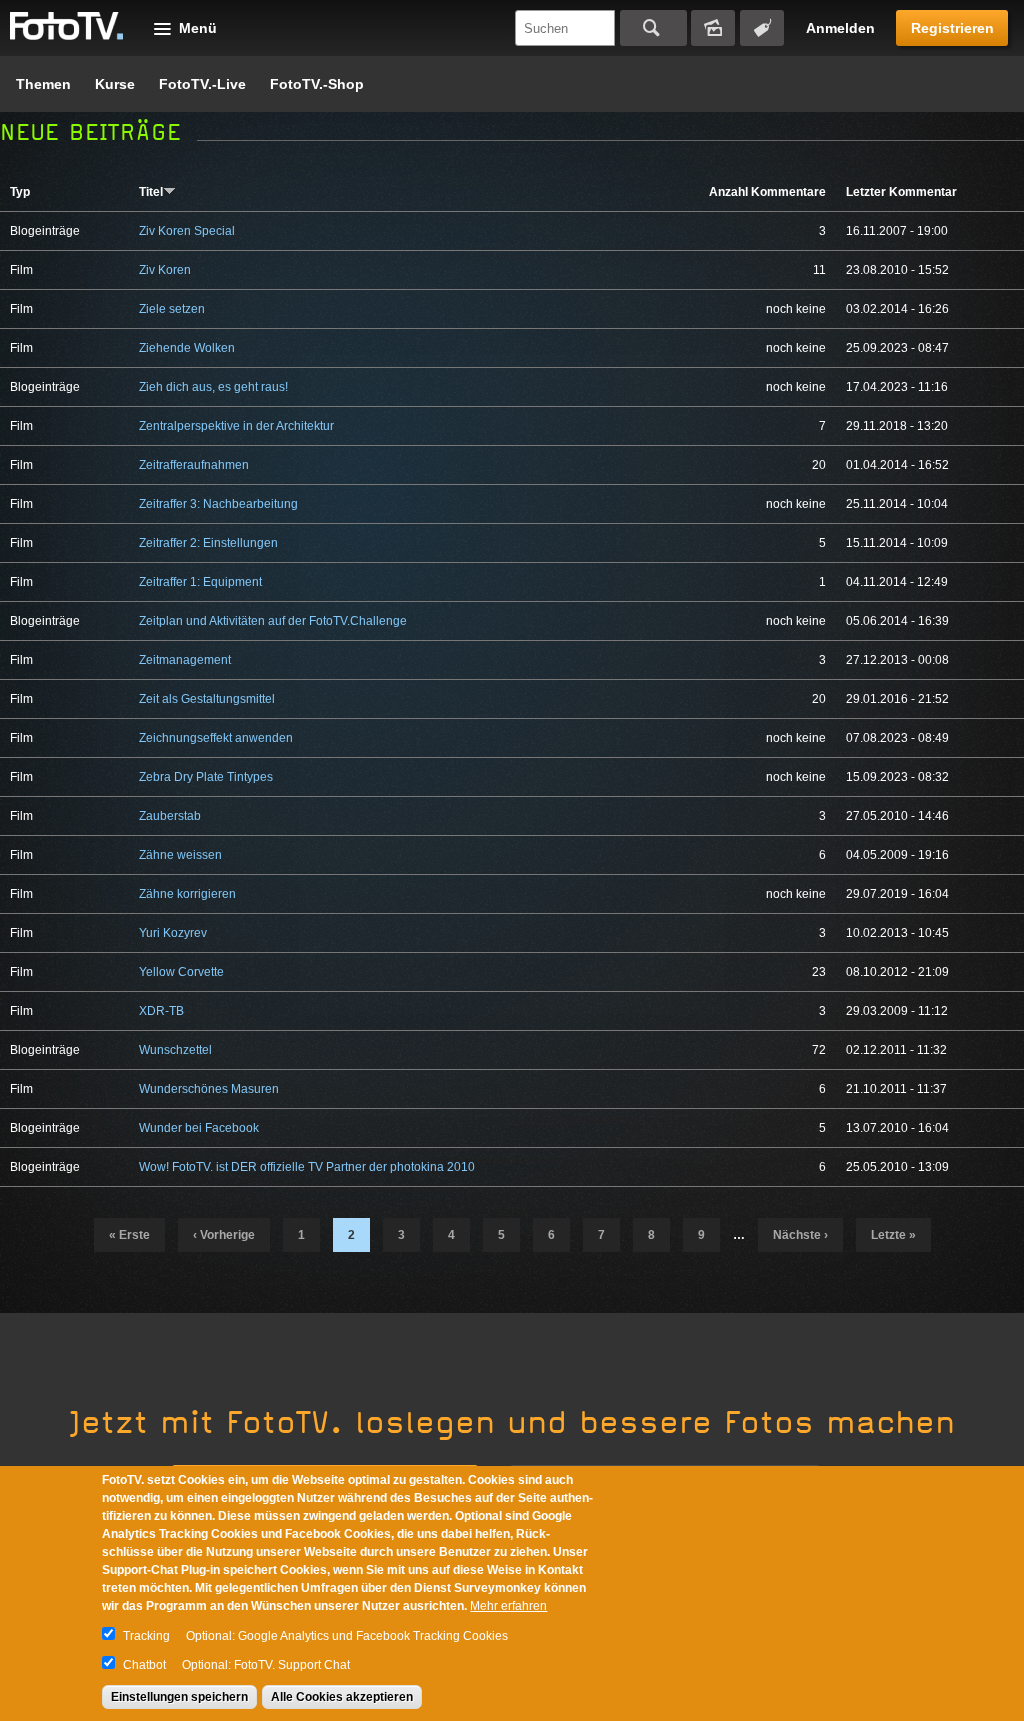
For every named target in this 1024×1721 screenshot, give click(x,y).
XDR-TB (161, 1011)
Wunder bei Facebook (199, 1128)
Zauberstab (170, 816)
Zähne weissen (180, 855)
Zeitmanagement (185, 660)
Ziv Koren (165, 270)
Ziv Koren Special (187, 231)
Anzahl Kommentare (767, 192)
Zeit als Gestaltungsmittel (207, 699)
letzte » (893, 1235)
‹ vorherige (224, 1235)
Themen (43, 84)
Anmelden (840, 28)
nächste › (800, 1235)
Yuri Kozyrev (173, 933)
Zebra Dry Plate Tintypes (206, 777)
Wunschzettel (175, 1050)
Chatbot (144, 1665)
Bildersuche (713, 28)
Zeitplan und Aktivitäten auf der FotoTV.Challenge (273, 621)
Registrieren (952, 28)
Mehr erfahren (508, 1606)
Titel (151, 192)
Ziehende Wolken (187, 348)
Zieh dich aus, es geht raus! (213, 387)
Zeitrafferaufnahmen (194, 465)
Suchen (653, 28)
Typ (20, 192)
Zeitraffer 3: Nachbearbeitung (218, 504)
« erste (129, 1235)
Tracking (146, 1636)
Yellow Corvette (181, 972)
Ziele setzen (172, 309)
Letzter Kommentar (901, 192)
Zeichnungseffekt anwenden (216, 738)
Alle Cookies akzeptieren (342, 1697)
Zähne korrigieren (187, 894)
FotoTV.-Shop (317, 84)
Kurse (115, 84)
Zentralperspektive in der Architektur (236, 426)
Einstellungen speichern (179, 1697)
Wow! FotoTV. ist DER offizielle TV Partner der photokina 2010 (307, 1167)
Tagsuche (762, 28)
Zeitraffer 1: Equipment (200, 582)
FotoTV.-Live (202, 84)
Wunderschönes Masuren (209, 1089)
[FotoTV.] (67, 27)
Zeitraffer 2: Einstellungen (208, 543)
